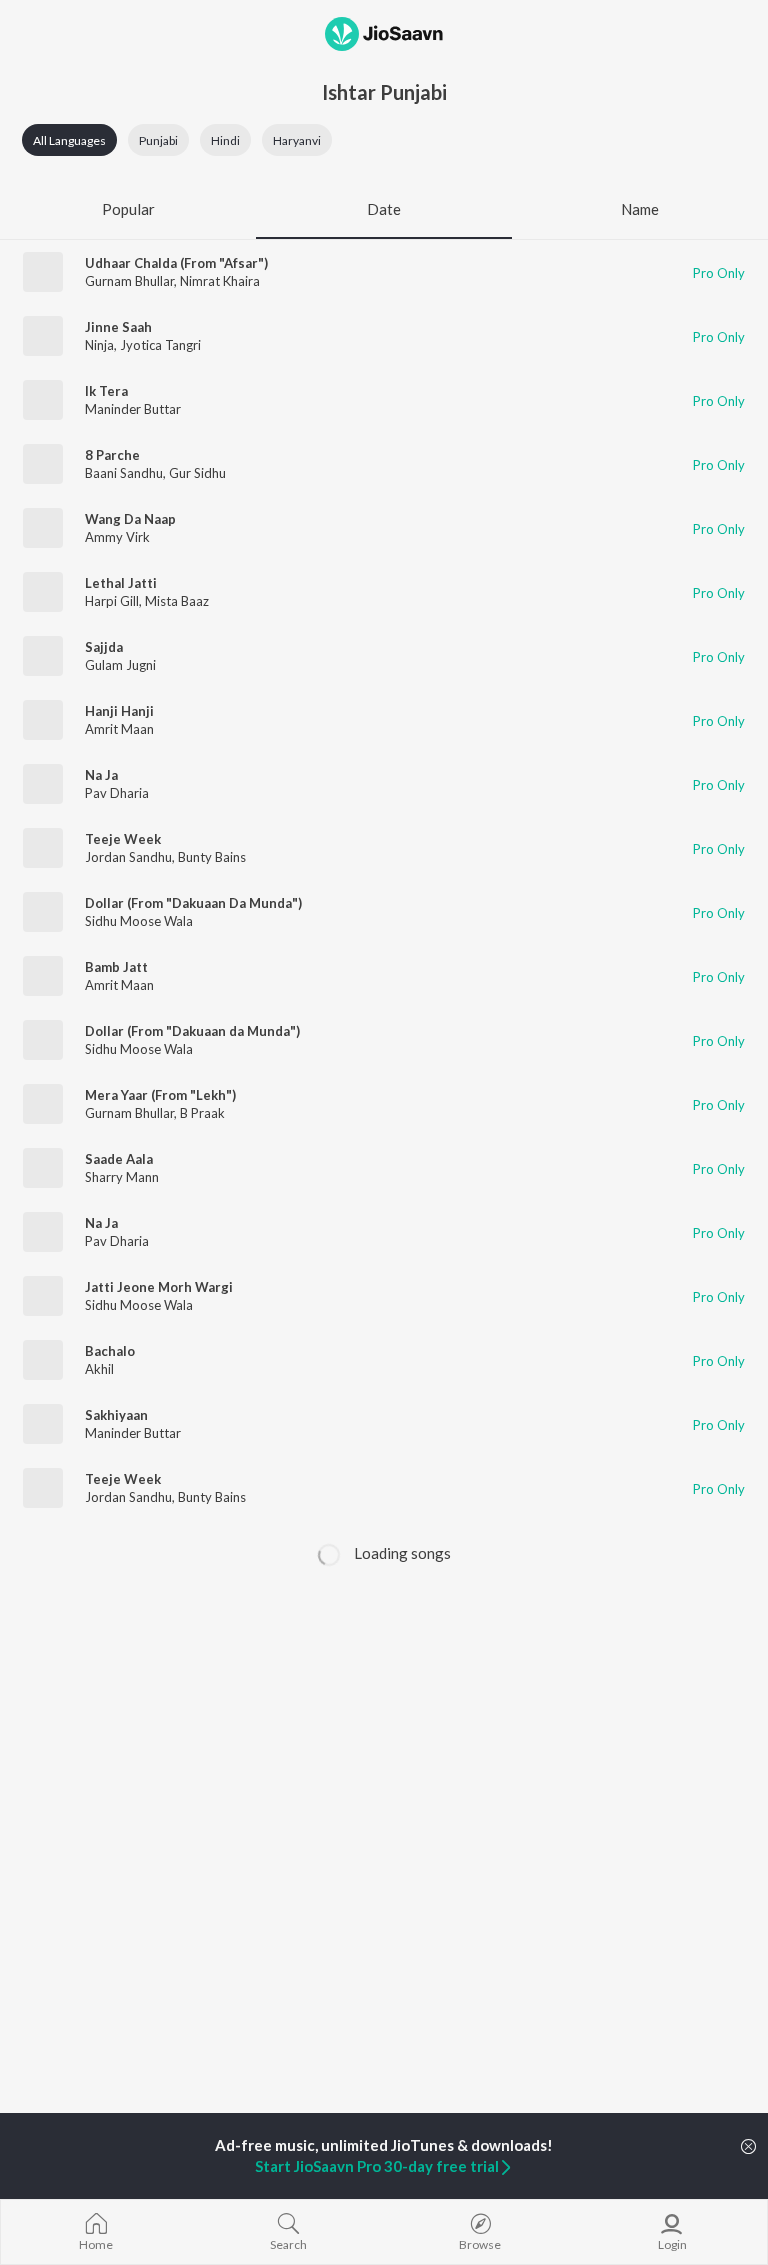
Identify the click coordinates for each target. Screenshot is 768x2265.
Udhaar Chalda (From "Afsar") (176, 263)
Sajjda (104, 647)
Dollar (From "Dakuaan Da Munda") (193, 903)
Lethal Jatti (121, 583)
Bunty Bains (212, 857)
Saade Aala (119, 1159)
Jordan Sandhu (128, 857)
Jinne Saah (118, 327)
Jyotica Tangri (160, 345)
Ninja (99, 345)
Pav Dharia (117, 793)
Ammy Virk (117, 537)
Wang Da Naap (130, 519)
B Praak (202, 1113)
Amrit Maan (119, 729)
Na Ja (101, 775)
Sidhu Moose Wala (139, 921)
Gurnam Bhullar (129, 281)
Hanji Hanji (119, 711)
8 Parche (112, 455)
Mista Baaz (177, 601)
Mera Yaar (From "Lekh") (160, 1095)
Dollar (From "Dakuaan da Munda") (192, 1031)
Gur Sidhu (197, 473)
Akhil (99, 1369)
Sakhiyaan (116, 1415)
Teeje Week (123, 839)
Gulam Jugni (120, 665)
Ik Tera (106, 391)
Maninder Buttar (133, 409)
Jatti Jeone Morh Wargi (159, 1287)
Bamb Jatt (116, 967)
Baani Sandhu (124, 473)
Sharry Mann (122, 1177)
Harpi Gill (112, 601)
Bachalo (110, 1351)
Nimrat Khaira (220, 281)
